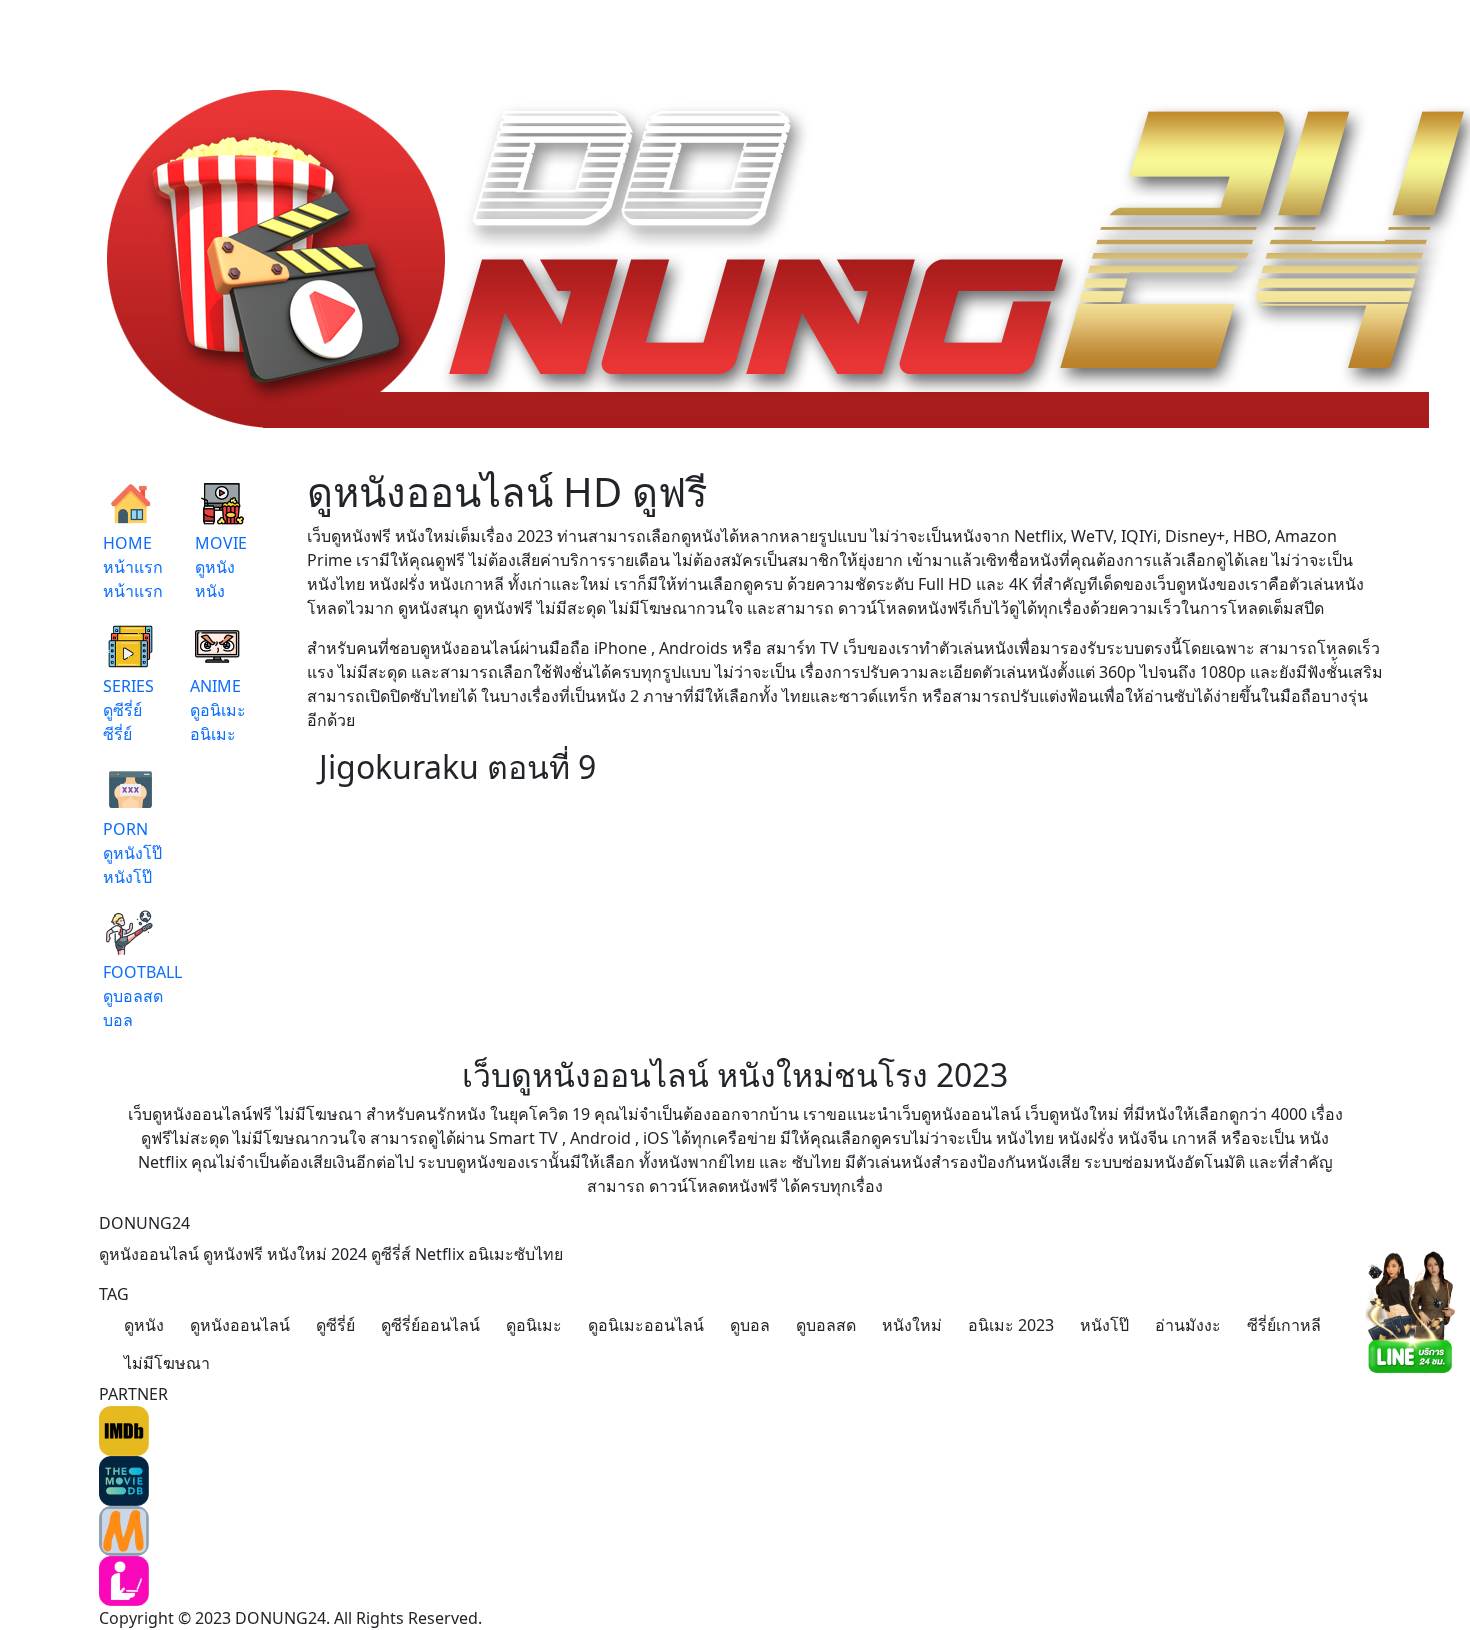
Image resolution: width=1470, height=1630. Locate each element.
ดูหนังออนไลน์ (240, 1325)
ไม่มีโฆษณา (167, 1363)
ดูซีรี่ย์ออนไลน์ (430, 1325)
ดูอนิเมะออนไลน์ (646, 1325)
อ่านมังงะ (1188, 1325)
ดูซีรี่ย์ (335, 1325)
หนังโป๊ (1104, 1325)
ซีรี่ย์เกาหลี (1284, 1325)
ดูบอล (750, 1325)
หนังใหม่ (912, 1325)
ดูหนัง (144, 1325)
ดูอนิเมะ (534, 1325)
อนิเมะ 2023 (1011, 1325)
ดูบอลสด (826, 1325)
